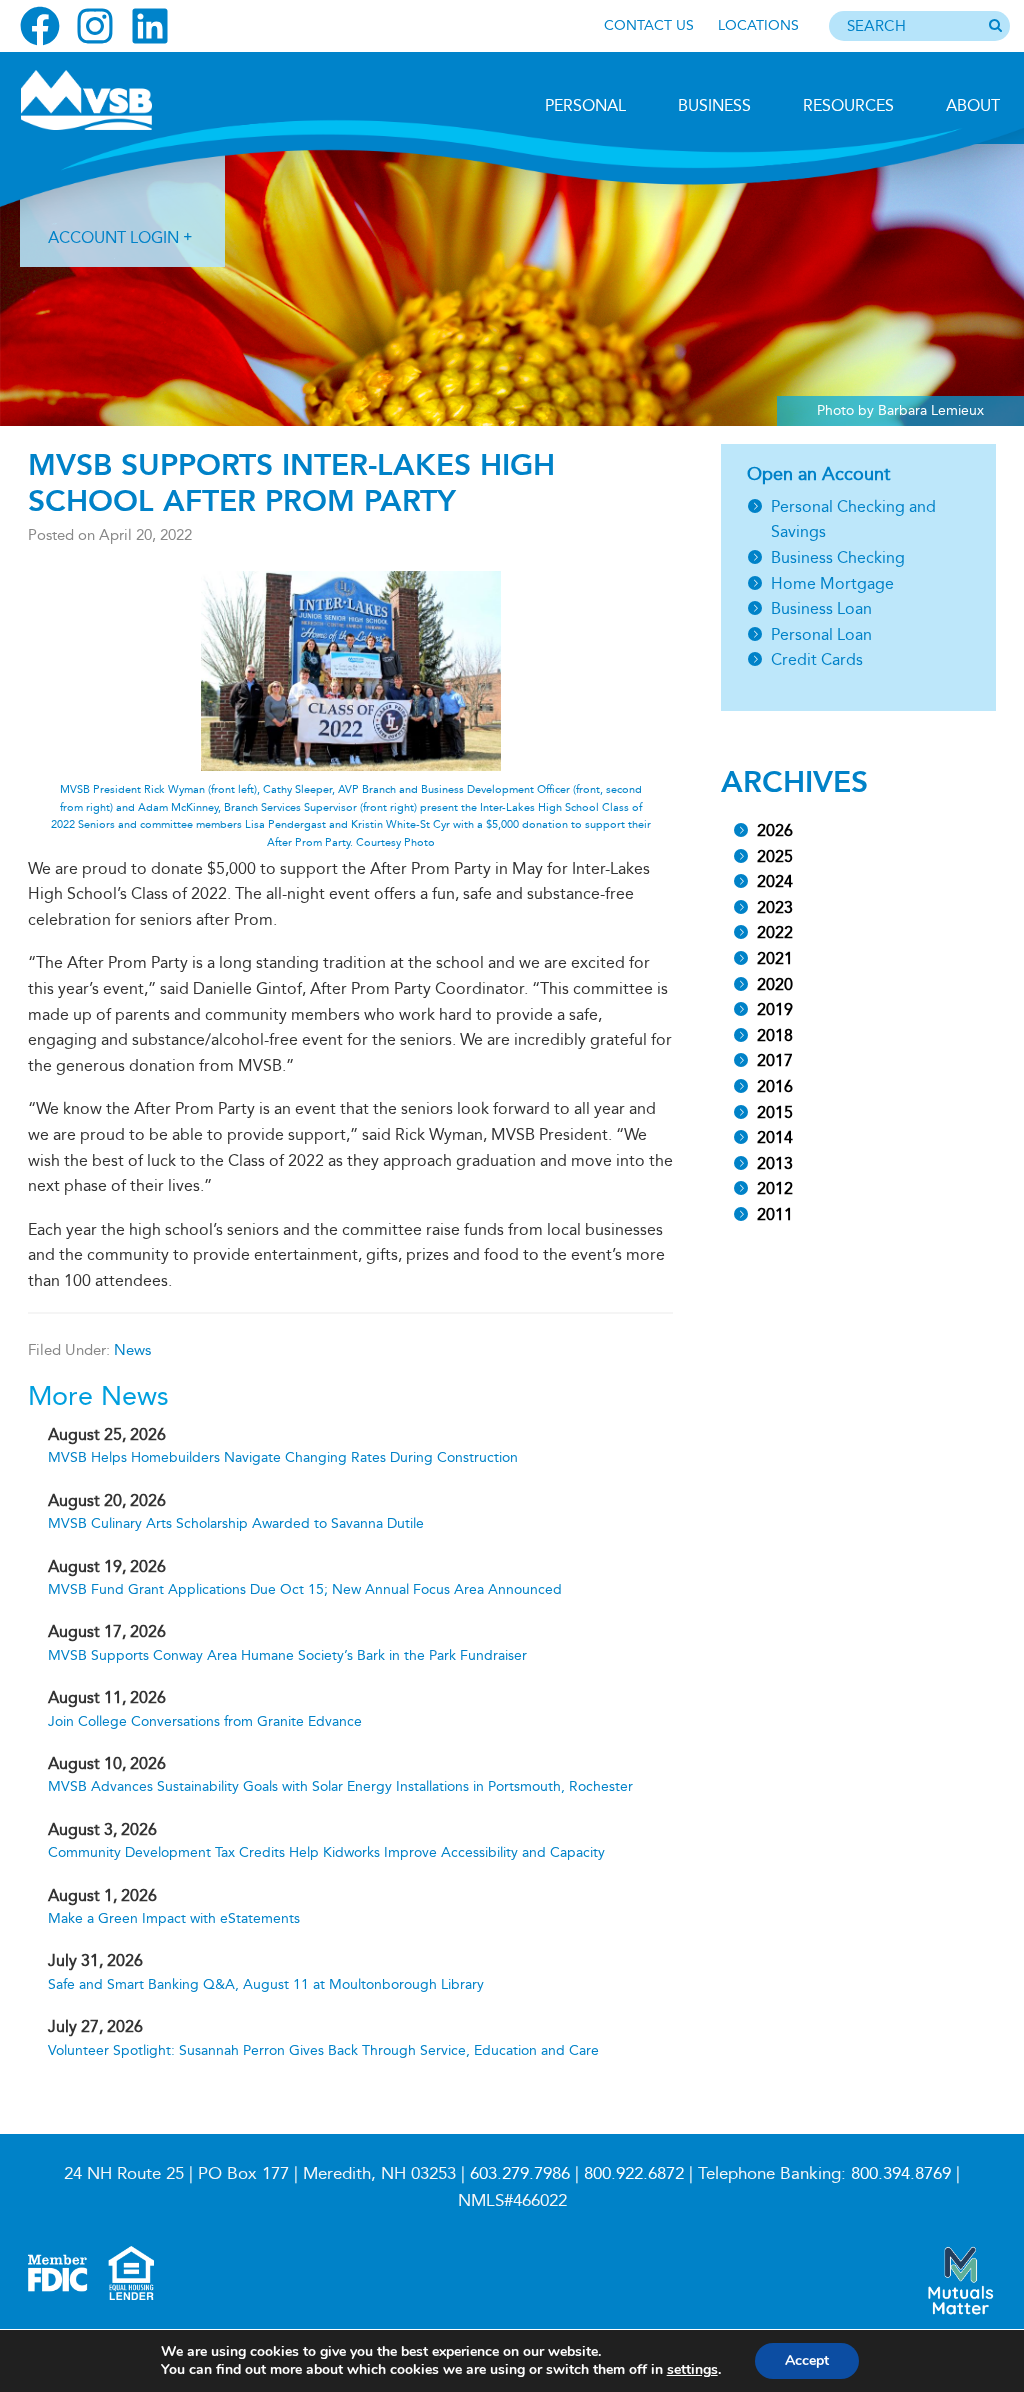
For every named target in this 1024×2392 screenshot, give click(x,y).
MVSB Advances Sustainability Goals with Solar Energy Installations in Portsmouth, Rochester (340, 1786)
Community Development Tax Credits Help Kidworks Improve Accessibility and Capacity (326, 1852)
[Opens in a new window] (40, 26)
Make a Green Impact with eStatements (174, 1918)
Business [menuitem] (714, 105)
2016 (775, 1086)
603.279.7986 (520, 2173)
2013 (775, 1163)
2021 (775, 958)
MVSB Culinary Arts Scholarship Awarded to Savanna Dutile (236, 1523)
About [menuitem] (973, 105)
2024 (775, 881)
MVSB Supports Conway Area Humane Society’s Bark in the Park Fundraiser (287, 1655)
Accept (807, 2360)
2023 (775, 907)
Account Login (113, 237)
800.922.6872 (634, 2173)
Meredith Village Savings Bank (127, 100)
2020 (775, 984)
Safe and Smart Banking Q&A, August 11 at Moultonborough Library (266, 1984)
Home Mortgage (832, 583)
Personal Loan (821, 634)
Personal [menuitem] (585, 105)
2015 (775, 1112)
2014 (775, 1137)
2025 (775, 856)
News (132, 1350)
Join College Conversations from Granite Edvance (205, 1721)
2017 (775, 1060)
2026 (775, 830)
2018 (775, 1035)
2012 (775, 1188)
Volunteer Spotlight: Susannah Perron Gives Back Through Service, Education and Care (323, 2050)
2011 (775, 1214)
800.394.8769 (901, 2173)
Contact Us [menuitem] (649, 25)
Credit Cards (817, 659)
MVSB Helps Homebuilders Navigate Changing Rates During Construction (283, 1457)
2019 (775, 1009)
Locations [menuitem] (758, 25)
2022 (775, 932)
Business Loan (821, 608)
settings (692, 2370)
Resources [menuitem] (848, 105)
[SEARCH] (995, 27)
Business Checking (838, 557)
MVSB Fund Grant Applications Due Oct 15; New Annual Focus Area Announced (305, 1589)
